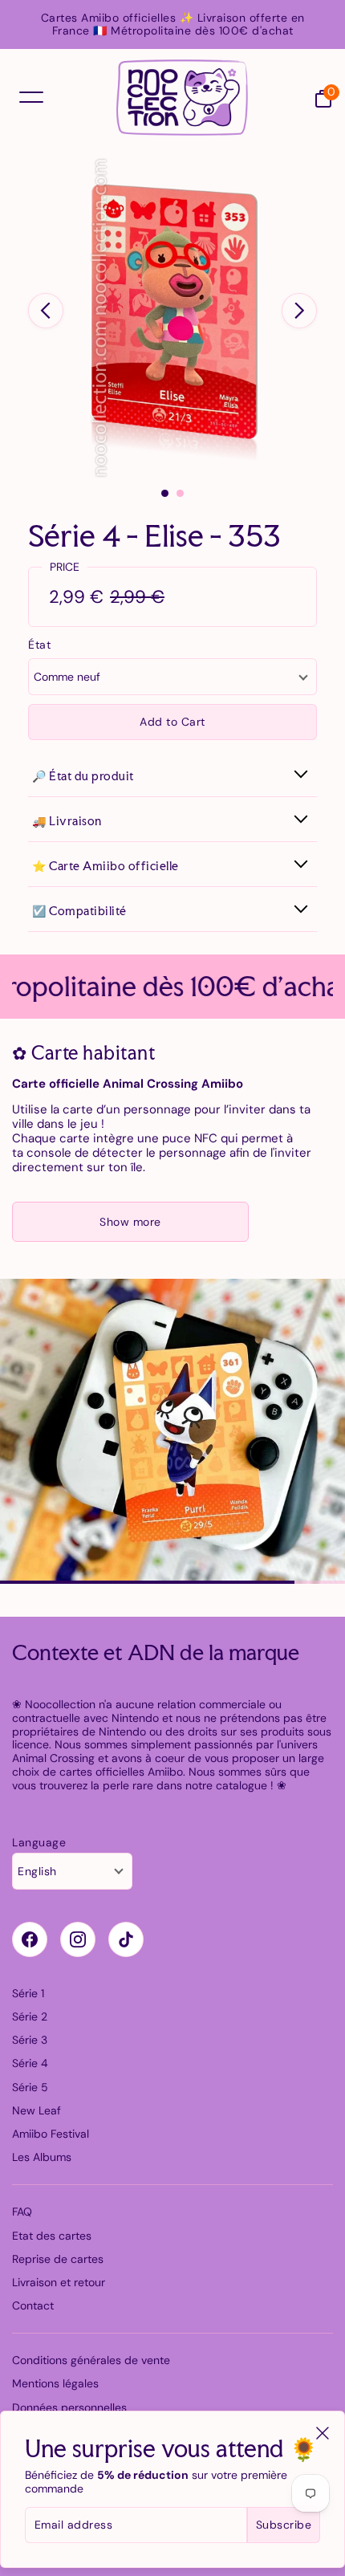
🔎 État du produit (83, 776)
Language (39, 1843)
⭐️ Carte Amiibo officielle (106, 866)
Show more (130, 1222)
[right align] (299, 311)
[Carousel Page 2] (180, 493)
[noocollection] (182, 98)
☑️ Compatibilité (79, 911)
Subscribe (284, 2525)
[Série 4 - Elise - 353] (172, 318)
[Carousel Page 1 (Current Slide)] (165, 493)
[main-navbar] (31, 97)
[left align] (46, 311)
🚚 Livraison (67, 821)
